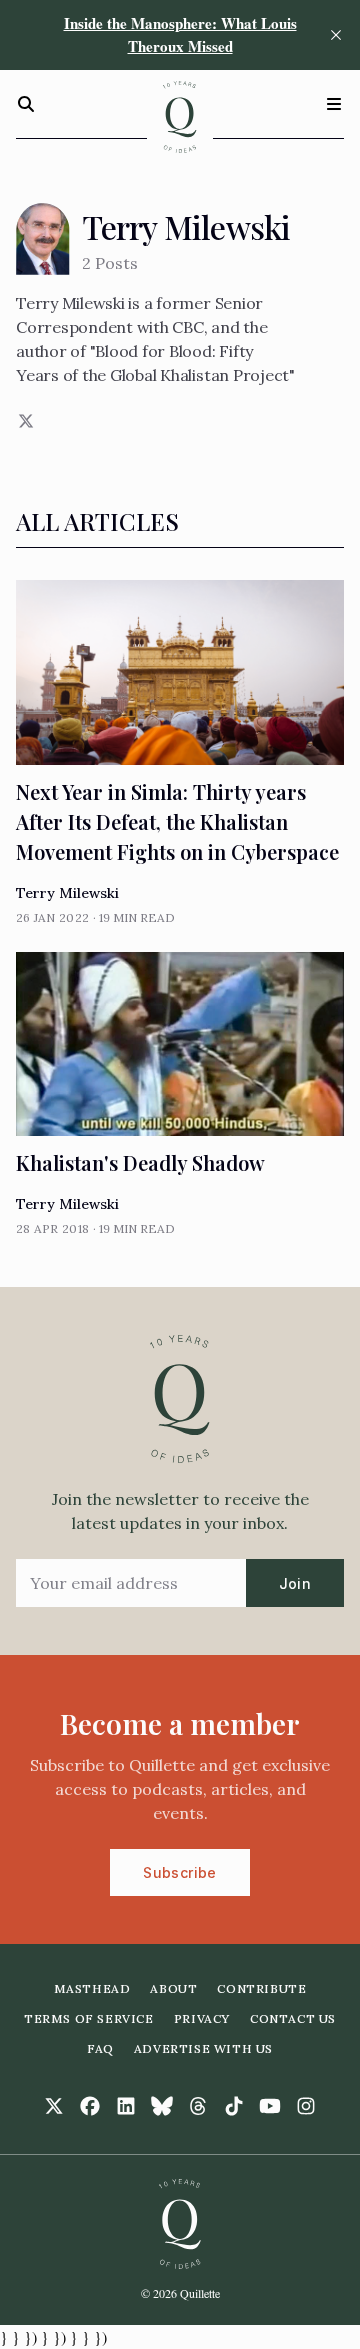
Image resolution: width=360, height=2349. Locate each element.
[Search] (26, 104)
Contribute (261, 1988)
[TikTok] (234, 2106)
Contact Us (293, 2018)
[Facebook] (90, 2106)
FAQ (100, 2048)
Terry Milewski (67, 893)
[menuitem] (92, 1989)
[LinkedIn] (126, 2106)
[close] (336, 35)
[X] (24, 421)
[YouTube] (270, 2106)
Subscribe (179, 1872)
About (173, 1988)
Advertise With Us (203, 2048)
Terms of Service (89, 2018)
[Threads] (198, 2106)
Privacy (202, 2018)
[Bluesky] (162, 2106)
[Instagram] (306, 2106)
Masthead (92, 1988)
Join (295, 1583)
